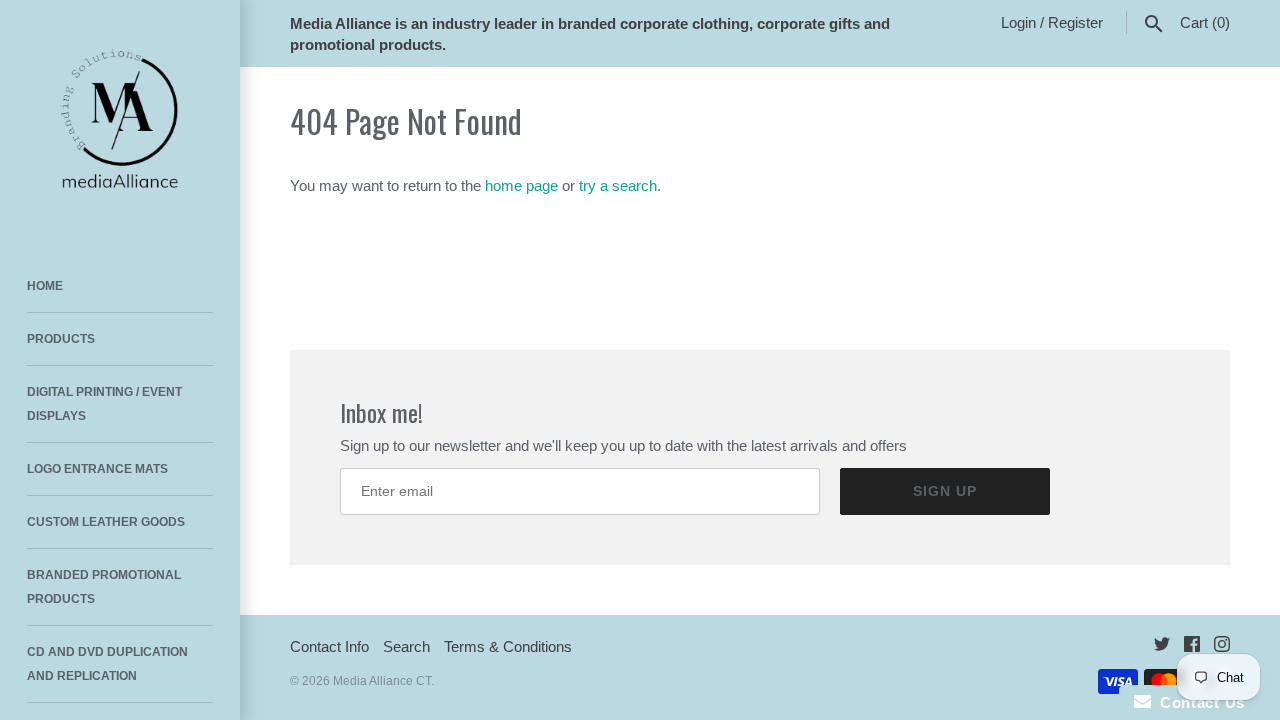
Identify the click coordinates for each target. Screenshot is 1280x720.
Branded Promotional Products (104, 587)
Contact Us (1198, 702)
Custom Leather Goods (106, 522)
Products (61, 339)
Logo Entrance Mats (97, 469)
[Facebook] (1192, 647)
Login (1018, 22)
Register (1075, 22)
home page (521, 185)
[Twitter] (1162, 647)
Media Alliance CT (382, 681)
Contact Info (329, 646)
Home (45, 286)
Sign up (945, 491)
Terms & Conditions (508, 646)
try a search (618, 185)
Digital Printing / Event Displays (104, 404)
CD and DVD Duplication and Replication (107, 664)
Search (406, 646)
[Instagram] (1222, 647)
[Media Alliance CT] (120, 120)
